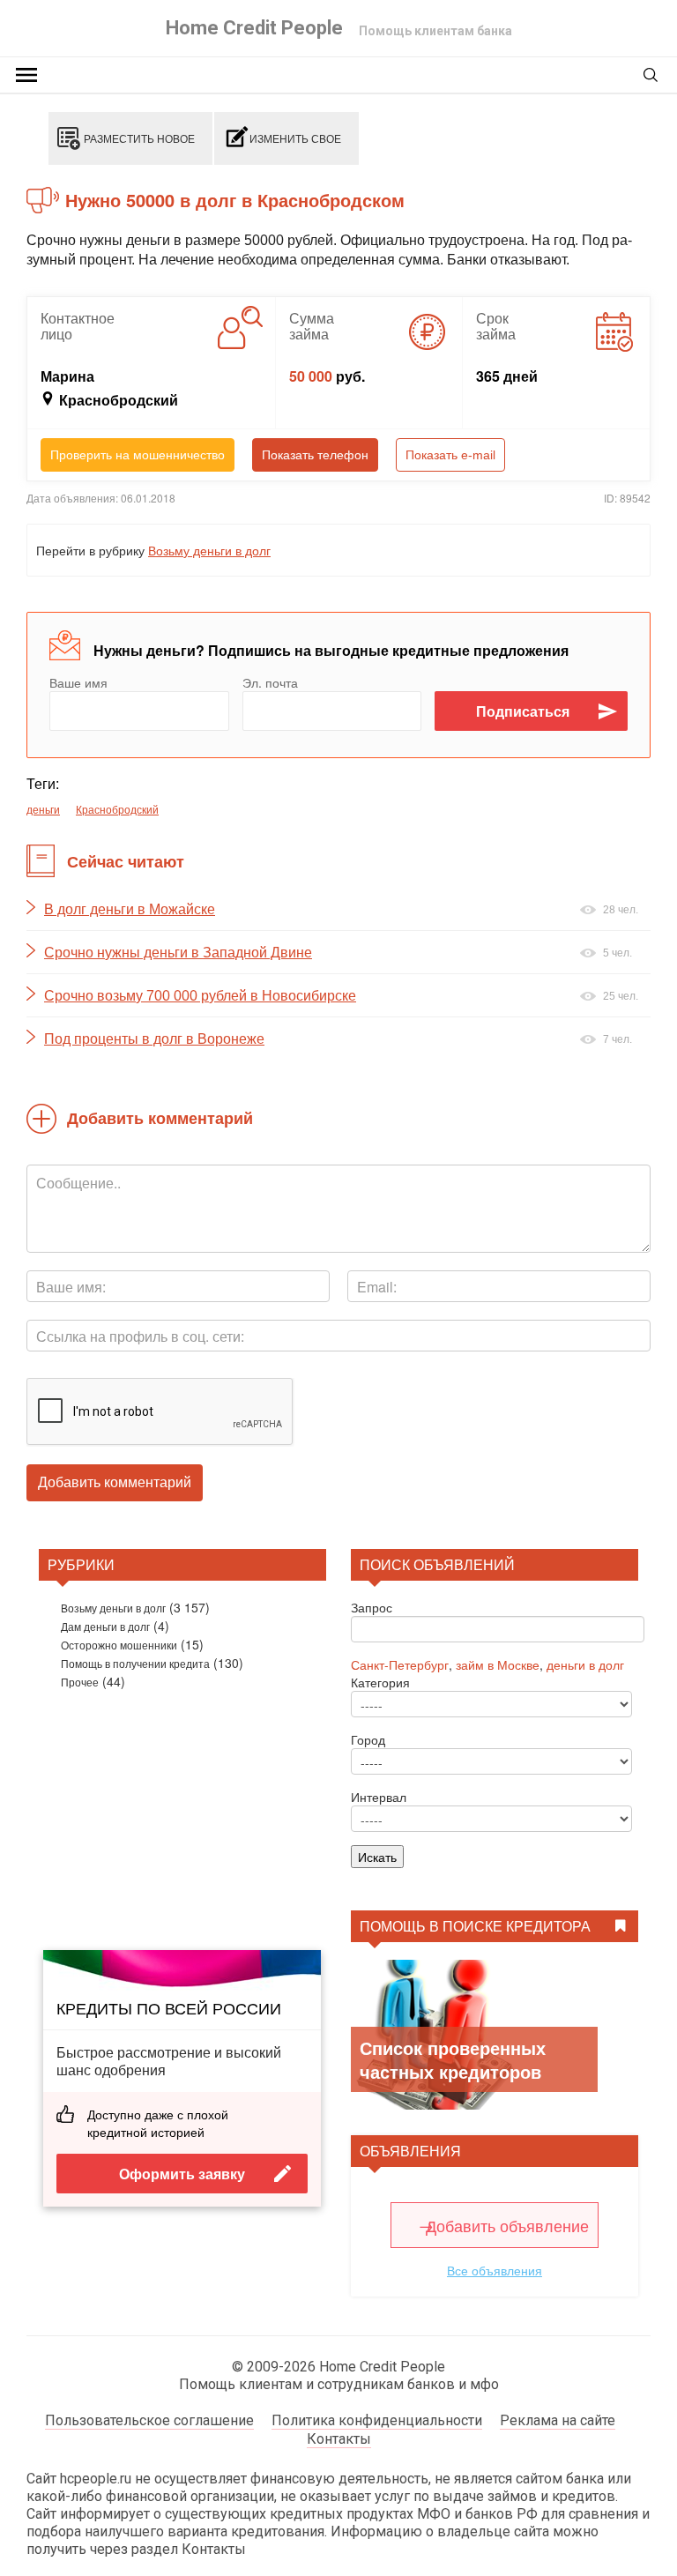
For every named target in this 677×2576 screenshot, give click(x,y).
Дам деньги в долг (105, 1626)
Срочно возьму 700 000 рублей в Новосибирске (200, 996)
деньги (43, 809)
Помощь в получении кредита (135, 1663)
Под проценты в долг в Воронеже (154, 1039)
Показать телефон (315, 455)
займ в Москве (498, 1664)
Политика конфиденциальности (377, 2420)
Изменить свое (295, 138)
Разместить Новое (139, 138)
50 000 (311, 376)
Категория (380, 1682)
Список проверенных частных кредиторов (453, 2059)
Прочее (80, 1682)
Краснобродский (117, 809)
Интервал (379, 1797)
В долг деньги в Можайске (130, 909)
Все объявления (495, 2270)
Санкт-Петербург (400, 1664)
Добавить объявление (507, 2225)
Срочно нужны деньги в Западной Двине (178, 953)
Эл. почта (270, 682)
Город (368, 1739)
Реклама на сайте (558, 2420)
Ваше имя (78, 682)
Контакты (339, 2439)
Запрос (372, 1607)
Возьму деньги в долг (209, 550)
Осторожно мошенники (119, 1645)
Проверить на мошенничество (138, 455)
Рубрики (81, 1564)
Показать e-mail (450, 455)
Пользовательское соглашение (149, 2420)
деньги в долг (585, 1664)
